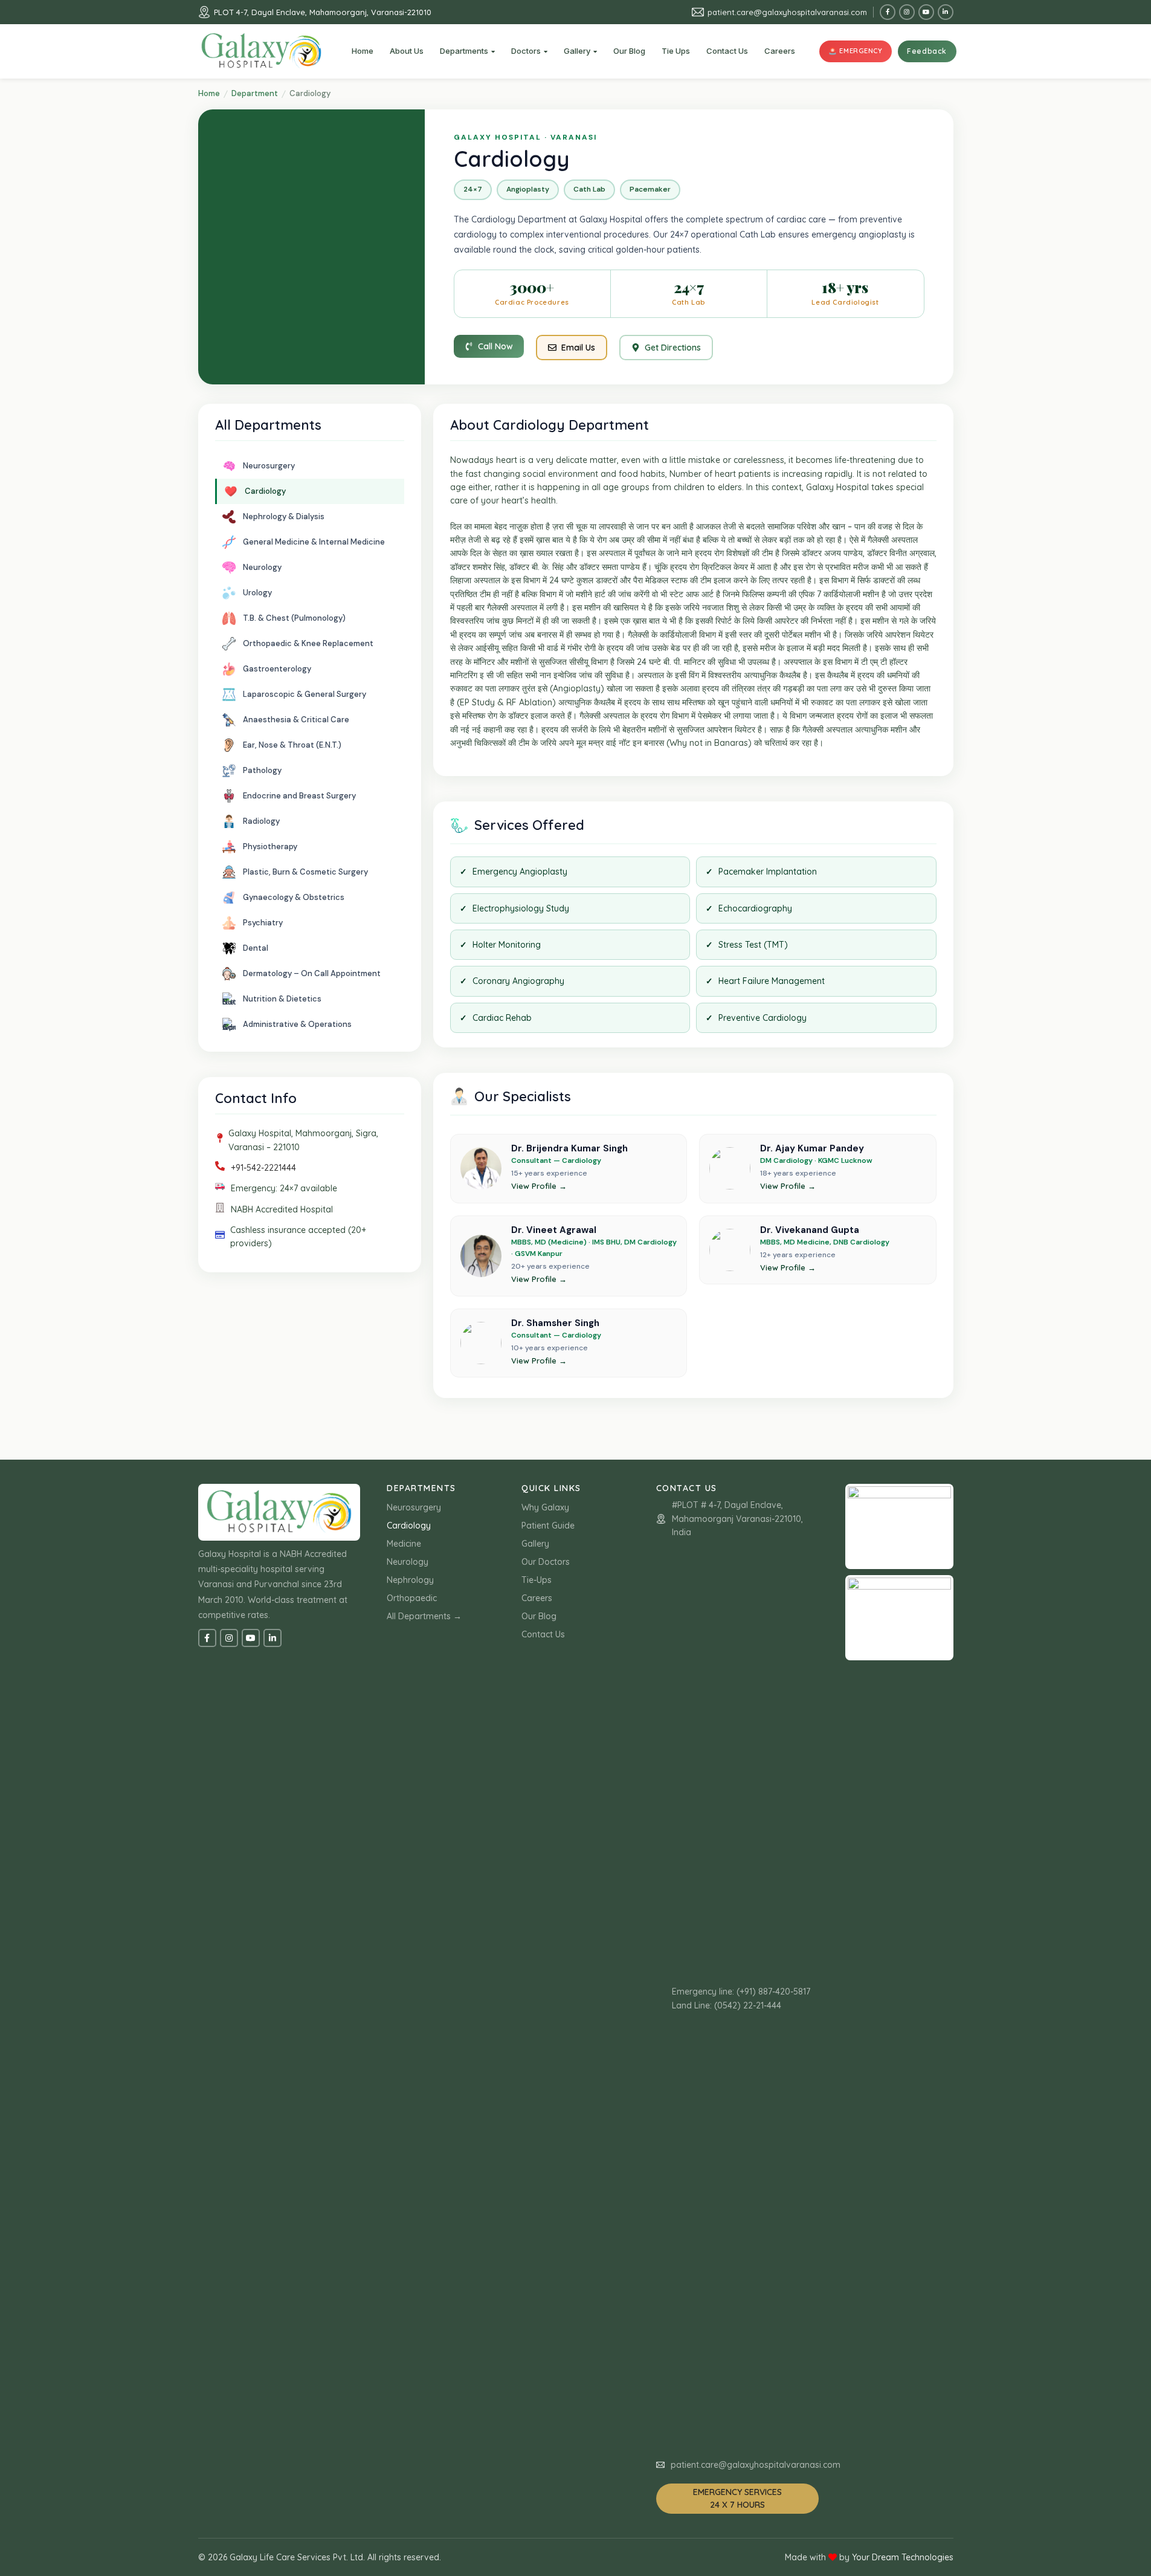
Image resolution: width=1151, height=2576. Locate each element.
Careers (537, 1598)
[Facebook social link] (888, 12)
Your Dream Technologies (903, 2557)
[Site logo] (262, 51)
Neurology (408, 1562)
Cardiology (409, 1526)
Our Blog (539, 1616)
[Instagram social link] (907, 12)
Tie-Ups (537, 1580)
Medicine (404, 1544)
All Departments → (424, 1616)
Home (209, 93)
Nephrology (410, 1580)
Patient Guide (548, 1526)
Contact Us (543, 1634)
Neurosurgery (414, 1507)
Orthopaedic (412, 1598)
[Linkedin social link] (946, 12)
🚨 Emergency (855, 51)
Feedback (927, 51)
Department (255, 93)
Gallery (535, 1544)
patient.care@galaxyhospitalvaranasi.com (787, 12)
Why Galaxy (545, 1507)
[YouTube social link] (926, 12)
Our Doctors (546, 1562)
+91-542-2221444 (263, 1168)
